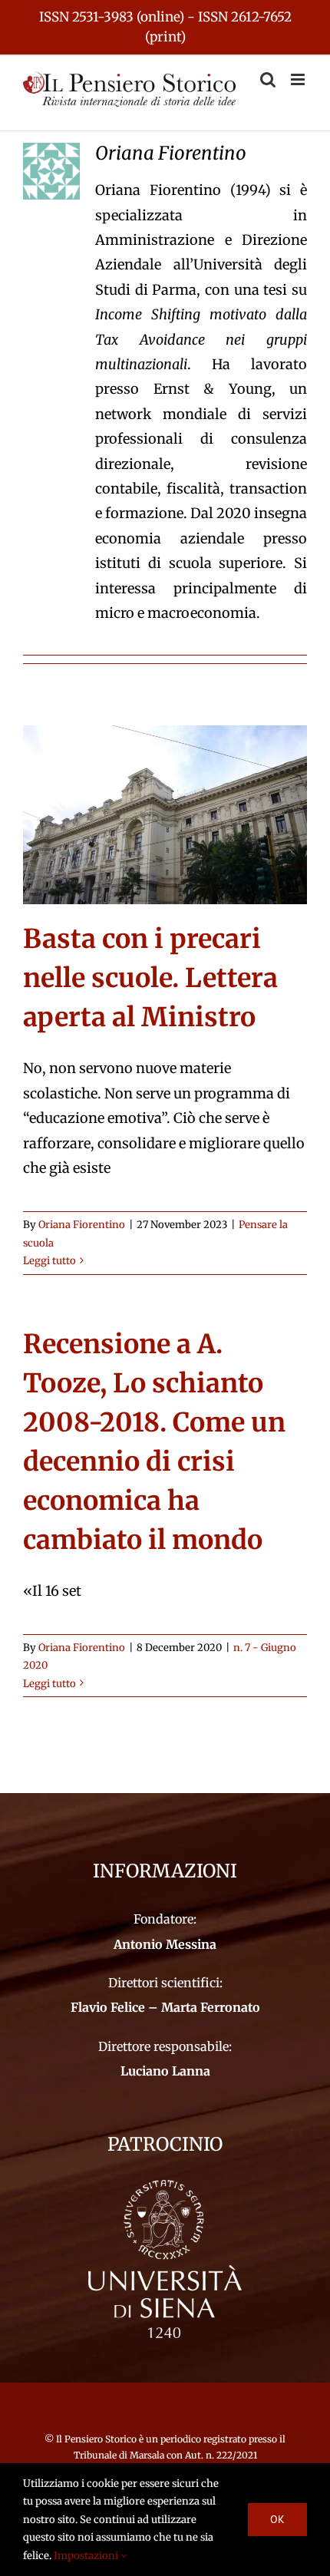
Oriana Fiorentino (82, 1225)
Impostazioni (87, 2556)
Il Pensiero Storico (97, 2439)
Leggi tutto (49, 1261)
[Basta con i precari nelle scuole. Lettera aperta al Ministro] (165, 815)
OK (277, 2519)
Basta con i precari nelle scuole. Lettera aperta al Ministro (150, 978)
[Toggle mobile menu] (299, 79)
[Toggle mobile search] (268, 79)
